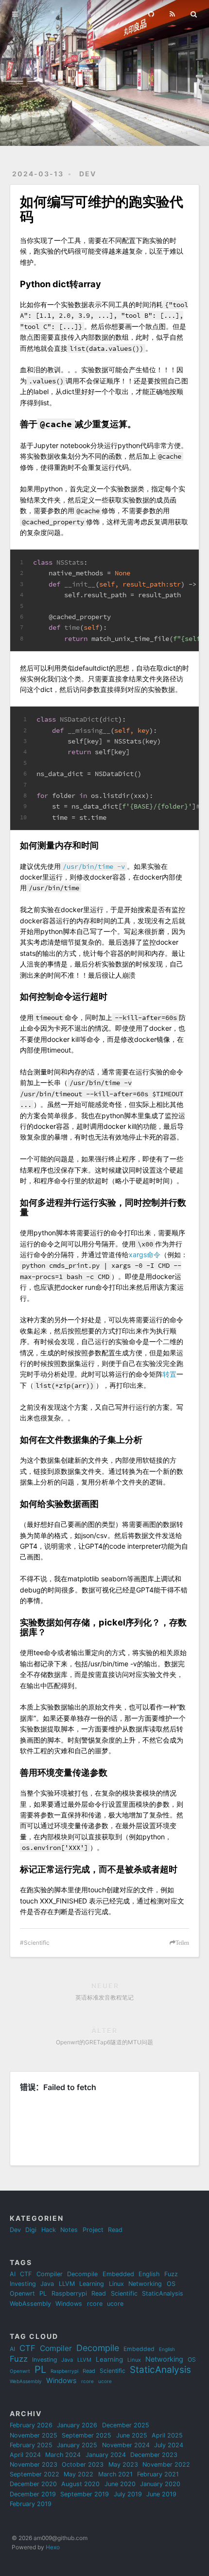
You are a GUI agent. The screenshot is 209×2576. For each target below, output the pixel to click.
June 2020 (120, 2484)
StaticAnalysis (163, 2293)
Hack (49, 2230)
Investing (23, 2284)
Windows (69, 2304)
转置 (170, 1374)
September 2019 (85, 2494)
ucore (115, 2304)
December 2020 (33, 2484)
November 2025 (34, 2435)
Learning (92, 2284)
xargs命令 (145, 1254)
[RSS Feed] (173, 13)
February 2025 (31, 2445)
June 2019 (161, 2494)
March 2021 (115, 2474)
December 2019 (33, 2494)
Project (93, 2230)
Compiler (50, 2274)
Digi (31, 2230)
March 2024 (63, 2455)
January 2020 (160, 2484)
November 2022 (166, 2464)
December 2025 (126, 2425)
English (149, 2274)
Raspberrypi (69, 2293)
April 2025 (167, 2435)
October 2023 (83, 2464)
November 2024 (126, 2445)
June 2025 (132, 2435)
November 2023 (34, 2464)
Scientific (37, 1943)
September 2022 (35, 2474)
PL (43, 2293)
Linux (116, 2284)
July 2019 (128, 2494)
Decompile (82, 2274)
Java (47, 2284)
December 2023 (154, 2455)
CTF (26, 2274)
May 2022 (78, 2474)
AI (13, 2274)
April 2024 (25, 2455)
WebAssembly (30, 2304)
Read (115, 2230)
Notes (69, 2230)
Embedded (118, 2274)
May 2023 (123, 2464)
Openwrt (22, 2293)
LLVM (67, 2284)
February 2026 (31, 2425)
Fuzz (171, 2274)
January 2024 (106, 2455)
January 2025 (77, 2445)
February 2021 (158, 2474)
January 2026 (77, 2425)
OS (171, 2284)
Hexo (53, 2547)
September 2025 (87, 2435)
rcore (95, 2304)
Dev (88, 174)
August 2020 (80, 2484)
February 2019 (31, 2504)
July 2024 (169, 2445)
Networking (145, 2284)
